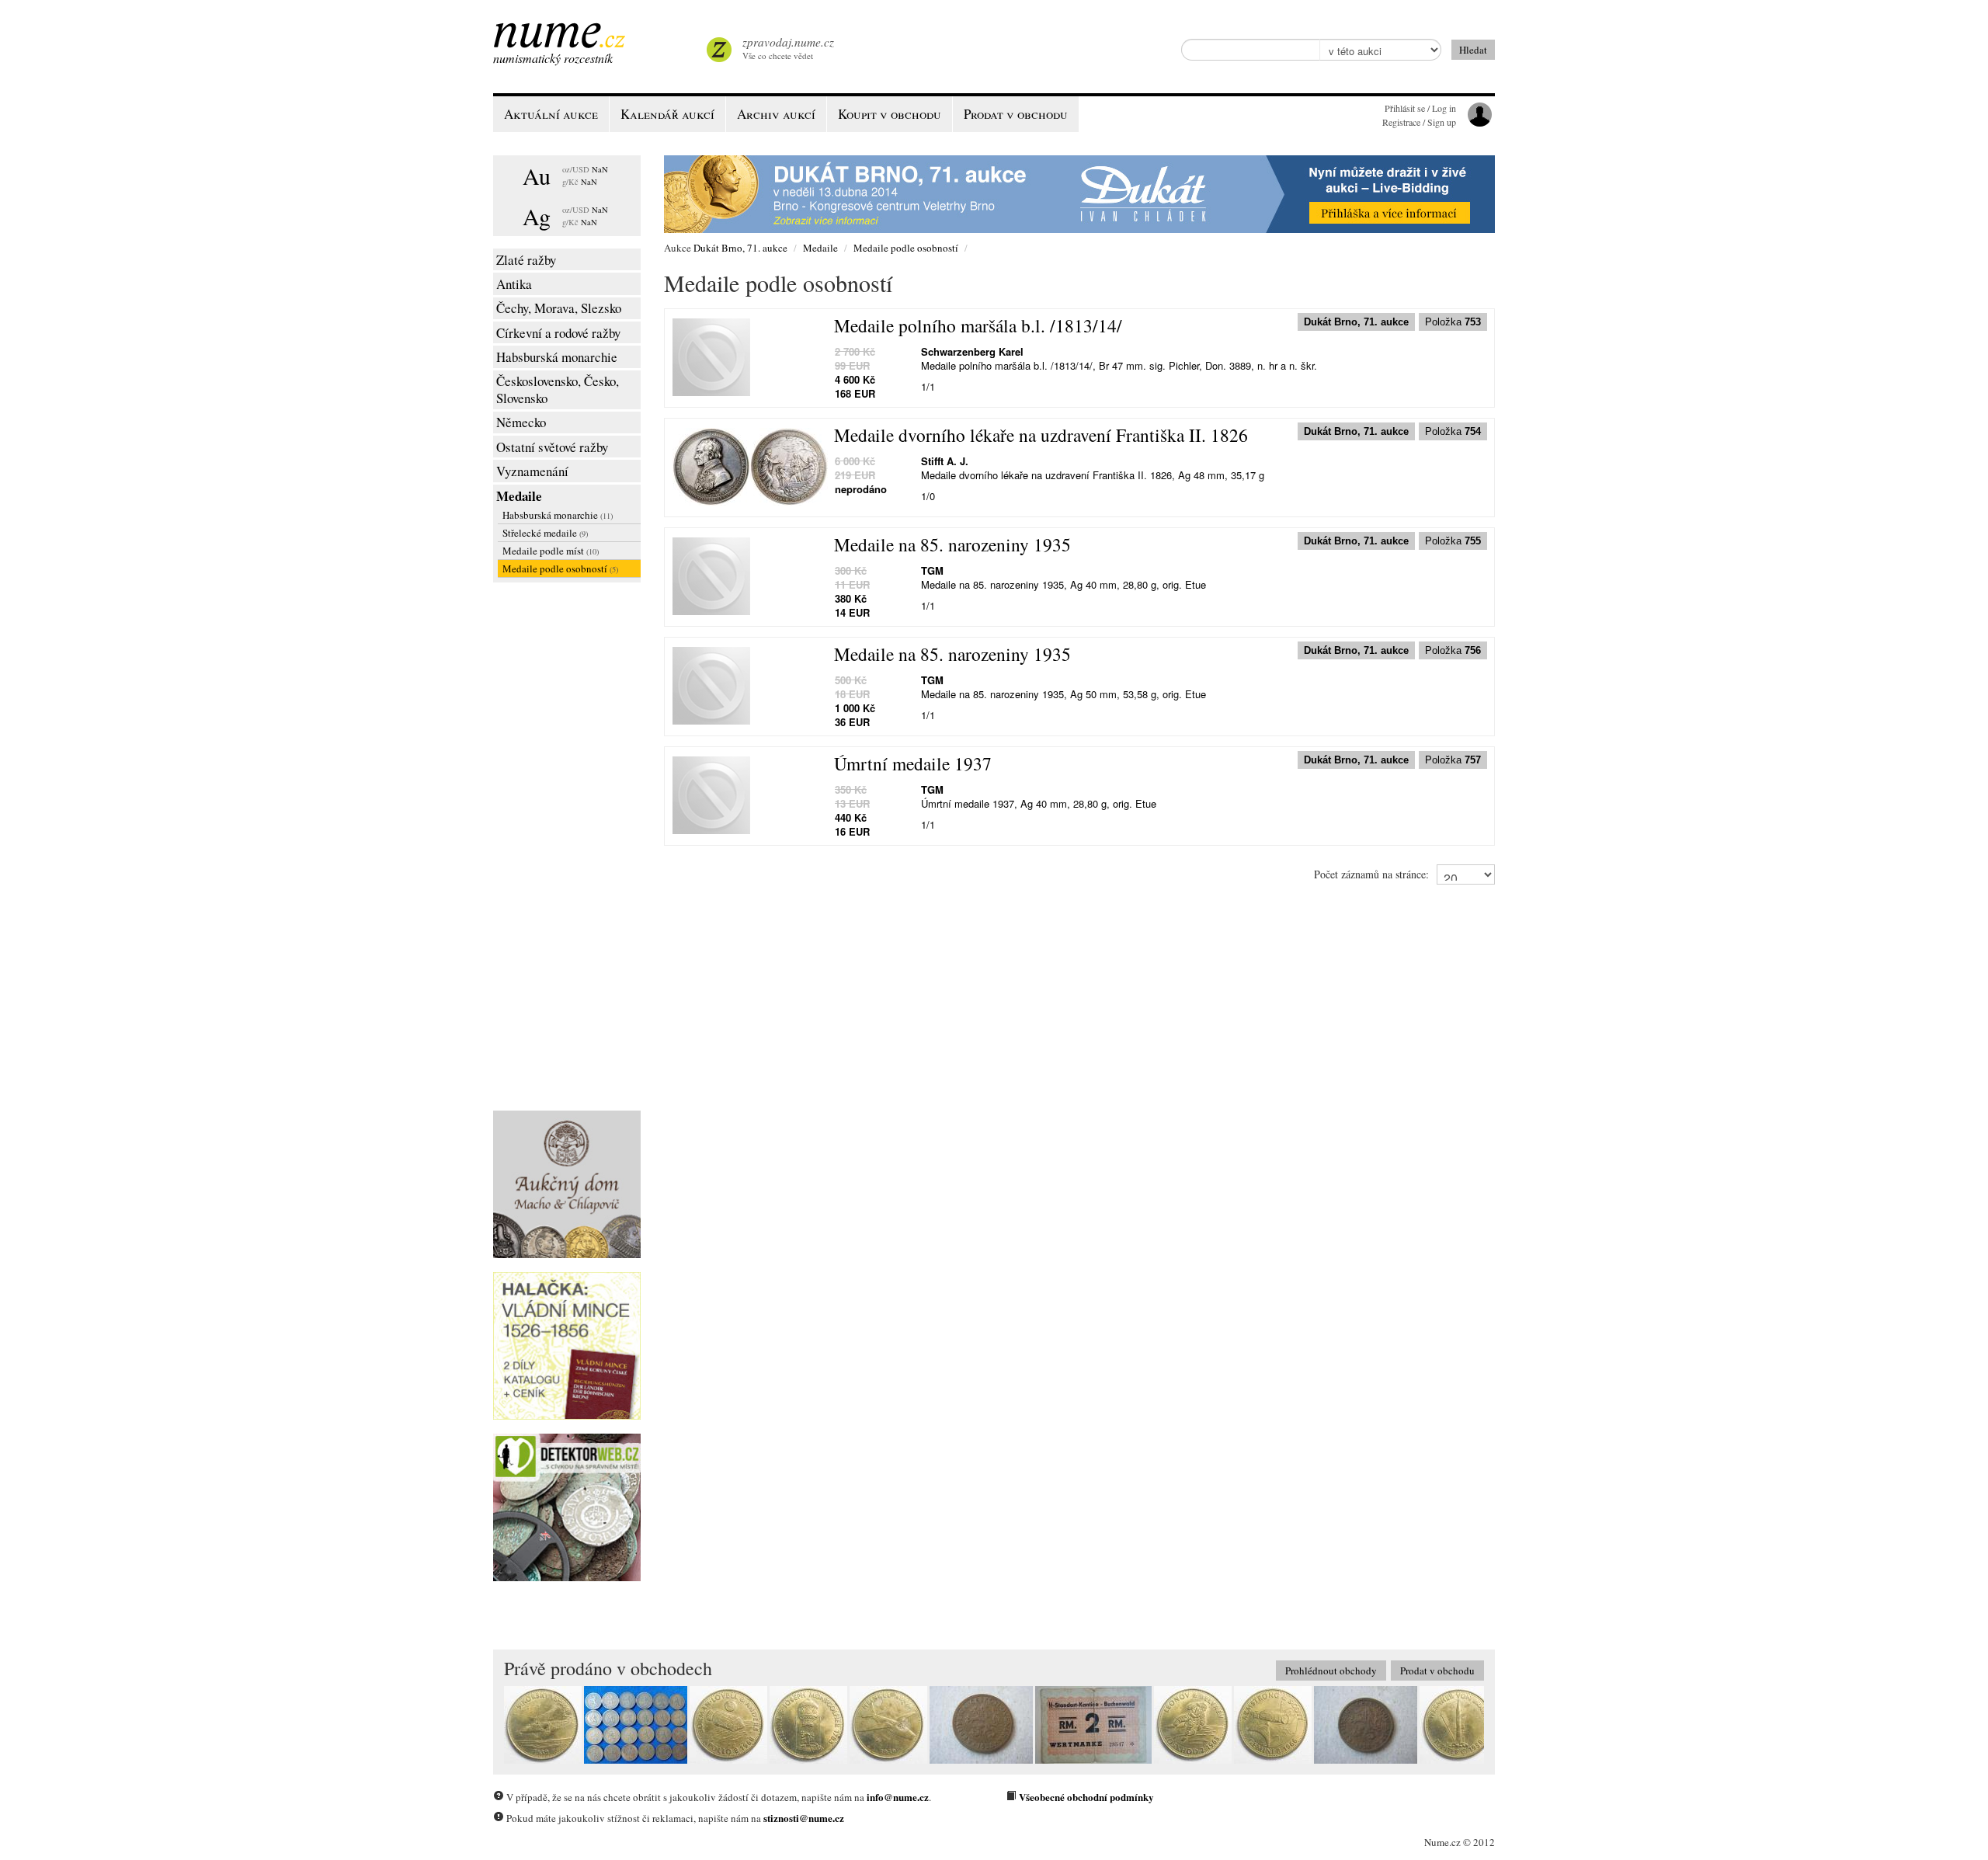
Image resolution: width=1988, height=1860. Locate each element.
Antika (514, 284)
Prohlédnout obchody (1331, 1671)
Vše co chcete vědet (788, 48)
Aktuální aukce (551, 114)
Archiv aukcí (776, 114)
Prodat (1016, 114)
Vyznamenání (532, 471)
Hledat (1473, 50)
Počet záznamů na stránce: (1371, 874)
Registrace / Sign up (1419, 122)
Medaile (519, 496)
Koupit (890, 114)
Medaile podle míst (551, 551)
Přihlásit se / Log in (1420, 108)
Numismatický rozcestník (553, 58)
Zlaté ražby (526, 260)
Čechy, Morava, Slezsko (559, 308)
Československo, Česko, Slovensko (558, 389)
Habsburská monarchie (557, 357)
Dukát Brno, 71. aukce (740, 248)
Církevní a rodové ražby (558, 333)
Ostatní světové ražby (552, 447)
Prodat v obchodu (1437, 1671)
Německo (521, 422)
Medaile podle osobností (560, 568)
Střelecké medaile (545, 533)
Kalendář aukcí (667, 114)
